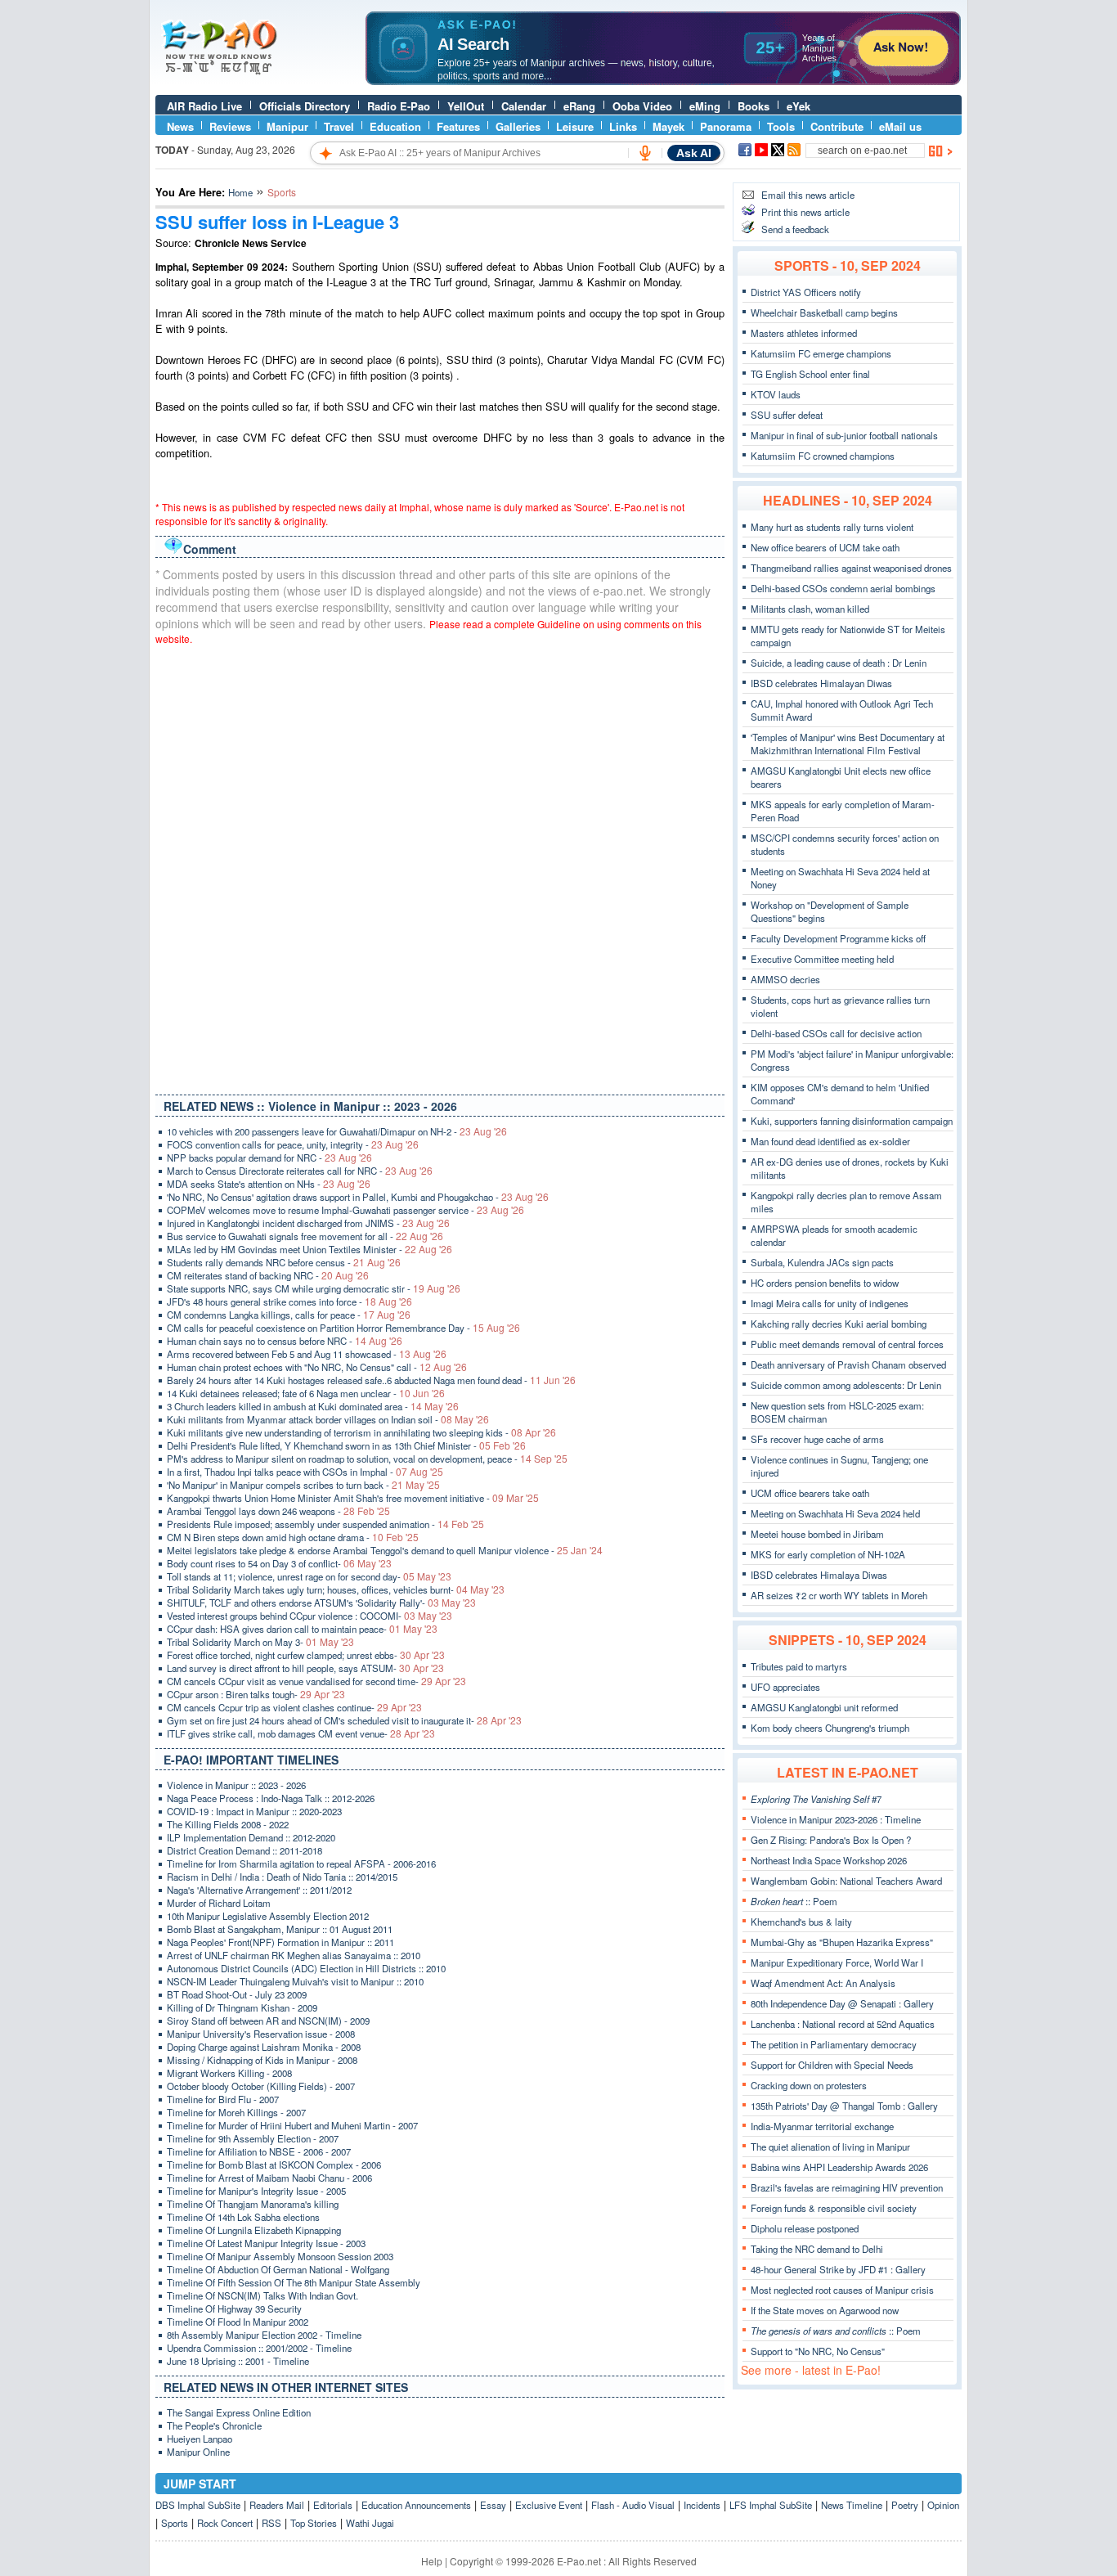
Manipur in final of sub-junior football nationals (844, 435)
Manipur (287, 126)
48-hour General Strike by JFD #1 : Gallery (838, 2269)
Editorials (333, 2505)
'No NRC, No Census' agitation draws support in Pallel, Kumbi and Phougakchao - (358, 1197)
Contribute (837, 126)
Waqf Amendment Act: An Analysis (823, 1983)
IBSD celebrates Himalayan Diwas (821, 683)
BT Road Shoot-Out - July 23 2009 (237, 1994)
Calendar (524, 106)
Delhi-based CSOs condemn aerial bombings (843, 588)
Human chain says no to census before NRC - (285, 1341)
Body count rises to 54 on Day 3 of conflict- (279, 1563)
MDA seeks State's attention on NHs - (269, 1184)
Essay (493, 2505)
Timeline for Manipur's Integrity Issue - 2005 (256, 2191)
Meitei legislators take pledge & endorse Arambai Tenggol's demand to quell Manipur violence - (385, 1550)
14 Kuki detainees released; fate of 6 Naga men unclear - (306, 1393)
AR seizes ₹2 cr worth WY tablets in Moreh (839, 1595)
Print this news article (805, 212)
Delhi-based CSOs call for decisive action (836, 1033)
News (180, 126)
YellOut (466, 106)
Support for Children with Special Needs (832, 2065)
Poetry (905, 2505)
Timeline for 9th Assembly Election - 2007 (253, 2138)
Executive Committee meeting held (822, 959)
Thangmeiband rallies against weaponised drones (851, 568)
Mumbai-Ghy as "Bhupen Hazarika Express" (842, 1942)
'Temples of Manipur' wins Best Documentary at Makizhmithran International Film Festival (848, 744)
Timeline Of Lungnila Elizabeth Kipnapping (254, 2230)
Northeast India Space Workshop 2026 (829, 1860)
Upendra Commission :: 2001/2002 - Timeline (259, 2348)
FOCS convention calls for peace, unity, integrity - (293, 1144)
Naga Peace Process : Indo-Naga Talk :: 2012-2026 (271, 1798)
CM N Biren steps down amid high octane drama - (293, 1537)
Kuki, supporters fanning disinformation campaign (852, 1121)
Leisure (575, 126)
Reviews (230, 126)
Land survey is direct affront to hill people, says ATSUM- (305, 1668)
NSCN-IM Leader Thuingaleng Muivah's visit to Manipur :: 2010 (295, 1981)
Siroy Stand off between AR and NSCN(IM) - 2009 (268, 2021)
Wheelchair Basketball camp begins (824, 312)
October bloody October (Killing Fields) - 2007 (261, 2086)
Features (458, 126)
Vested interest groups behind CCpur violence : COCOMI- (310, 1616)
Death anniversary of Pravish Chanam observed (848, 1364)
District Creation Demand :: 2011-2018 (244, 1850)
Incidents (702, 2505)
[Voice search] (645, 153)
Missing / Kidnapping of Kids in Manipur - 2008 (262, 2060)
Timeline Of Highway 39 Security (234, 2309)
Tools (781, 126)
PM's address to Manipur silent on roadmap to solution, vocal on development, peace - (367, 1459)
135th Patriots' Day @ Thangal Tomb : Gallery (844, 2106)
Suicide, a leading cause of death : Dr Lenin (839, 663)
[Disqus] (440, 866)
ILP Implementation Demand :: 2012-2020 (251, 1837)
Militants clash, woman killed (810, 609)
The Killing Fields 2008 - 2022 (228, 1824)
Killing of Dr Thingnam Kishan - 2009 (242, 2007)
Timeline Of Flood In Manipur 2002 (238, 2322)
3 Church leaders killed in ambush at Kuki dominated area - (313, 1406)
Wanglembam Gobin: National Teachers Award (846, 1881)
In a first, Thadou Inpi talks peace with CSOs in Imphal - (305, 1472)
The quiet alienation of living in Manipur (830, 2147)
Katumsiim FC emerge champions (821, 353)
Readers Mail (277, 2505)
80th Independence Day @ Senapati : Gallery (842, 2003)
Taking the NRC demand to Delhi (817, 2249)
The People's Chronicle (214, 2425)
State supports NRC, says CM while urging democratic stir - (314, 1288)
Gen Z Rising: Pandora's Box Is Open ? (831, 1840)
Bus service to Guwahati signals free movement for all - (305, 1236)
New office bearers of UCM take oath (825, 547)
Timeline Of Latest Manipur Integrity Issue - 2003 (266, 2243)
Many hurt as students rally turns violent (832, 527)
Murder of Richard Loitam (219, 1903)
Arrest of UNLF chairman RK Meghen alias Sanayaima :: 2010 (294, 1955)
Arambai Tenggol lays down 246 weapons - (278, 1511)
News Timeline (852, 2505)
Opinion (943, 2505)
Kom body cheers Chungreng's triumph (830, 1728)
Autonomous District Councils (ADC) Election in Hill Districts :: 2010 (306, 1968)
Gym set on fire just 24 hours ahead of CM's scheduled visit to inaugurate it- (344, 1720)
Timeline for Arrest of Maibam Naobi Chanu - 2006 (269, 2178)
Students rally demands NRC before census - (284, 1262)
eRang (579, 106)
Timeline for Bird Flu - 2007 (223, 2099)
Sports (175, 2523)
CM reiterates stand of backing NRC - (268, 1275)
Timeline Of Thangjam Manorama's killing (253, 2204)
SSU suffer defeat (787, 415)
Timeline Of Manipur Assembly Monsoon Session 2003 (280, 2256)
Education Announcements (416, 2505)
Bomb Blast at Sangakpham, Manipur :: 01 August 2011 (280, 1929)
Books (754, 106)
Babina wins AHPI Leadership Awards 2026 (839, 2167)
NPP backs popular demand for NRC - (269, 1158)
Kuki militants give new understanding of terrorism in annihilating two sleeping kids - (361, 1432)
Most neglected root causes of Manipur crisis (842, 2290)
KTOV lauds (776, 394)
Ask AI (694, 153)
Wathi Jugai (370, 2523)
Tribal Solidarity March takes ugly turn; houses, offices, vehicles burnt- (336, 1589)
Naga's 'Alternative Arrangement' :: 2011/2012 (259, 1890)
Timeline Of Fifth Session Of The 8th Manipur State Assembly (294, 2282)
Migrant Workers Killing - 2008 (229, 2073)
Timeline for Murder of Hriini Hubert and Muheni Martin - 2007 (292, 2125)
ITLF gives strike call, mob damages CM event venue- (301, 1733)
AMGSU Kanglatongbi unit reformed (824, 1707)
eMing (705, 106)
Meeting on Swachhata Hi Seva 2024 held (835, 1513)
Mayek (668, 126)
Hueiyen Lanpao (200, 2439)
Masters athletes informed (804, 333)
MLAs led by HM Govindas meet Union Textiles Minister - (310, 1249)
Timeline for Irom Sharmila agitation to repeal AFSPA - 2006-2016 (301, 1863)
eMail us (900, 126)
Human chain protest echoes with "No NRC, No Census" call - (317, 1367)
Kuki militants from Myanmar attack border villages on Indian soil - (328, 1419)
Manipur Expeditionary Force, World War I (837, 1962)
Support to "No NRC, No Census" (818, 2351)
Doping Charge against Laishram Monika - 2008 (264, 2047)
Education (395, 126)
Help (432, 2561)
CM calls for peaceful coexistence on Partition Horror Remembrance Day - (343, 1328)
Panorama (726, 126)
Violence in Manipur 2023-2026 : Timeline (836, 1819)
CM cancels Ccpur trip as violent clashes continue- (294, 1707)
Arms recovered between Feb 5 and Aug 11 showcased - (307, 1354)
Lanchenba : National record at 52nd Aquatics (843, 2024)
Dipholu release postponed (805, 2228)
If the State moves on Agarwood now (825, 2310)
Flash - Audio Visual (633, 2505)
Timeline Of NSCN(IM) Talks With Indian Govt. (262, 2295)
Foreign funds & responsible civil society (834, 2208)
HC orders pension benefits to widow (825, 1283)
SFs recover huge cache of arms (817, 1439)
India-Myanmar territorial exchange (822, 2126)
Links (623, 126)
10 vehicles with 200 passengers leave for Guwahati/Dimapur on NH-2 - (337, 1131)
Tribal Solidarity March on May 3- (260, 1642)
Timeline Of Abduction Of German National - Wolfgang (278, 2269)
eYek (798, 106)
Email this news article (808, 195)
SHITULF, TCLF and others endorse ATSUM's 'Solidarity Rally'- (321, 1603)
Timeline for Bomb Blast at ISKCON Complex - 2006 (274, 2165)
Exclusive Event (549, 2505)
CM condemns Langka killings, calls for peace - (289, 1315)
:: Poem (794, 1901)
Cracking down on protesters (809, 2085)
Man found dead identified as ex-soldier (830, 1141)
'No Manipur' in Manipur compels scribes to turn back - (303, 1485)
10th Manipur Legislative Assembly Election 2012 (268, 1916)
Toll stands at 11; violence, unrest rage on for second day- (309, 1576)
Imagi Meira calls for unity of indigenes (830, 1303)
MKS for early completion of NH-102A (828, 1554)
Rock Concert (225, 2523)
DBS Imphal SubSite (198, 2505)
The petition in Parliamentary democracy (834, 2044)
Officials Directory (305, 106)
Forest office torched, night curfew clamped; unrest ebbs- (306, 1655)
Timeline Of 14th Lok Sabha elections (243, 2217)
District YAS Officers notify (806, 292)
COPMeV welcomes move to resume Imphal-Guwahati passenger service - (345, 1210)
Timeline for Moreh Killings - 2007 (236, 2112)
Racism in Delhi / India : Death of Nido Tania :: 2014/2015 (282, 1877)
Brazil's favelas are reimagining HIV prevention (847, 2187)
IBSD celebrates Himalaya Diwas (819, 1575)
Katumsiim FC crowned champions (823, 456)
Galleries (518, 126)
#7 (816, 1799)
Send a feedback (795, 229)
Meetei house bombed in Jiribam (817, 1534)
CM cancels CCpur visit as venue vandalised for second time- (316, 1681)
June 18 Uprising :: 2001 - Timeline (238, 2361)
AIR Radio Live (204, 106)
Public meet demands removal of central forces (847, 1344)
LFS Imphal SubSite (771, 2505)
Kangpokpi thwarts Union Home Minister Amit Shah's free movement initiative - (353, 1498)
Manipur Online (198, 2452)
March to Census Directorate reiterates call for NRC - (300, 1171)
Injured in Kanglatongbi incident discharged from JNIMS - (308, 1223)
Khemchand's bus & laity (801, 1922)
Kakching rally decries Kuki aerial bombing (839, 1324)
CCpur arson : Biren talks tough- (256, 1694)
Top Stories (314, 2523)
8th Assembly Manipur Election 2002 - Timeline (264, 2335)
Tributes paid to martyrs (799, 1666)
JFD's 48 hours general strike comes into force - (289, 1301)
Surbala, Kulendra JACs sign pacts (822, 1262)
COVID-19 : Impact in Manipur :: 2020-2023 (254, 1811)
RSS (271, 2523)
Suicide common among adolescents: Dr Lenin (846, 1385)
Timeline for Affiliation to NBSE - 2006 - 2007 (259, 2151)
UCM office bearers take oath (810, 1493)
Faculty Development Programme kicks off (838, 938)
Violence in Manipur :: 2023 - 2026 (236, 1785)
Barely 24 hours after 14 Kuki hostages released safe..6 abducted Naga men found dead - (371, 1380)
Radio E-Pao (399, 106)
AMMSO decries (785, 979)
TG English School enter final (810, 374)
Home (240, 192)
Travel (339, 126)
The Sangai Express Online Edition (239, 2412)
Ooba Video (642, 106)
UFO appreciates (785, 1687)
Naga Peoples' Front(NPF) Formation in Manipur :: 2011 (280, 1942)
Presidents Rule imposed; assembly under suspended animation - (325, 1524)
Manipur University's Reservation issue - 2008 (261, 2034)
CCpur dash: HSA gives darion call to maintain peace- (302, 1629)
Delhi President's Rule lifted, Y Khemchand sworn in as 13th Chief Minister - (346, 1445)
